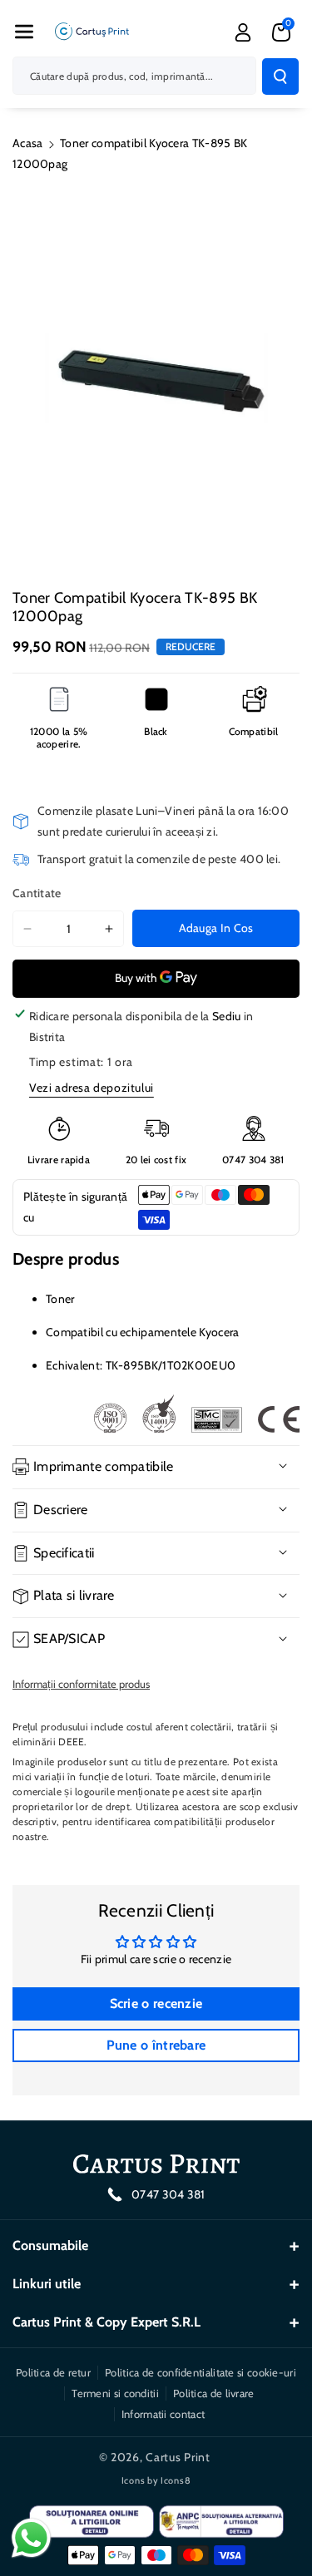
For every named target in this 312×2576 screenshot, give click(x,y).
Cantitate (37, 893)
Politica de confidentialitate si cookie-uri (201, 2372)
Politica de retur (53, 2372)
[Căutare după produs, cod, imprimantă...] (280, 76)
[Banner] (196, 1414)
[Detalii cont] (243, 32)
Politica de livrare (214, 2393)
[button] (24, 32)
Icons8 (176, 2480)
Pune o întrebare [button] (156, 2045)
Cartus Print (178, 2457)
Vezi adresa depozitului (92, 1088)
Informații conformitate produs (81, 1684)
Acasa (28, 143)
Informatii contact (163, 2414)
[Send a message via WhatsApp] (31, 2538)
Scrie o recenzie (156, 2004)
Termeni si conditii (115, 2393)
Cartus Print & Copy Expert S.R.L (106, 2322)
